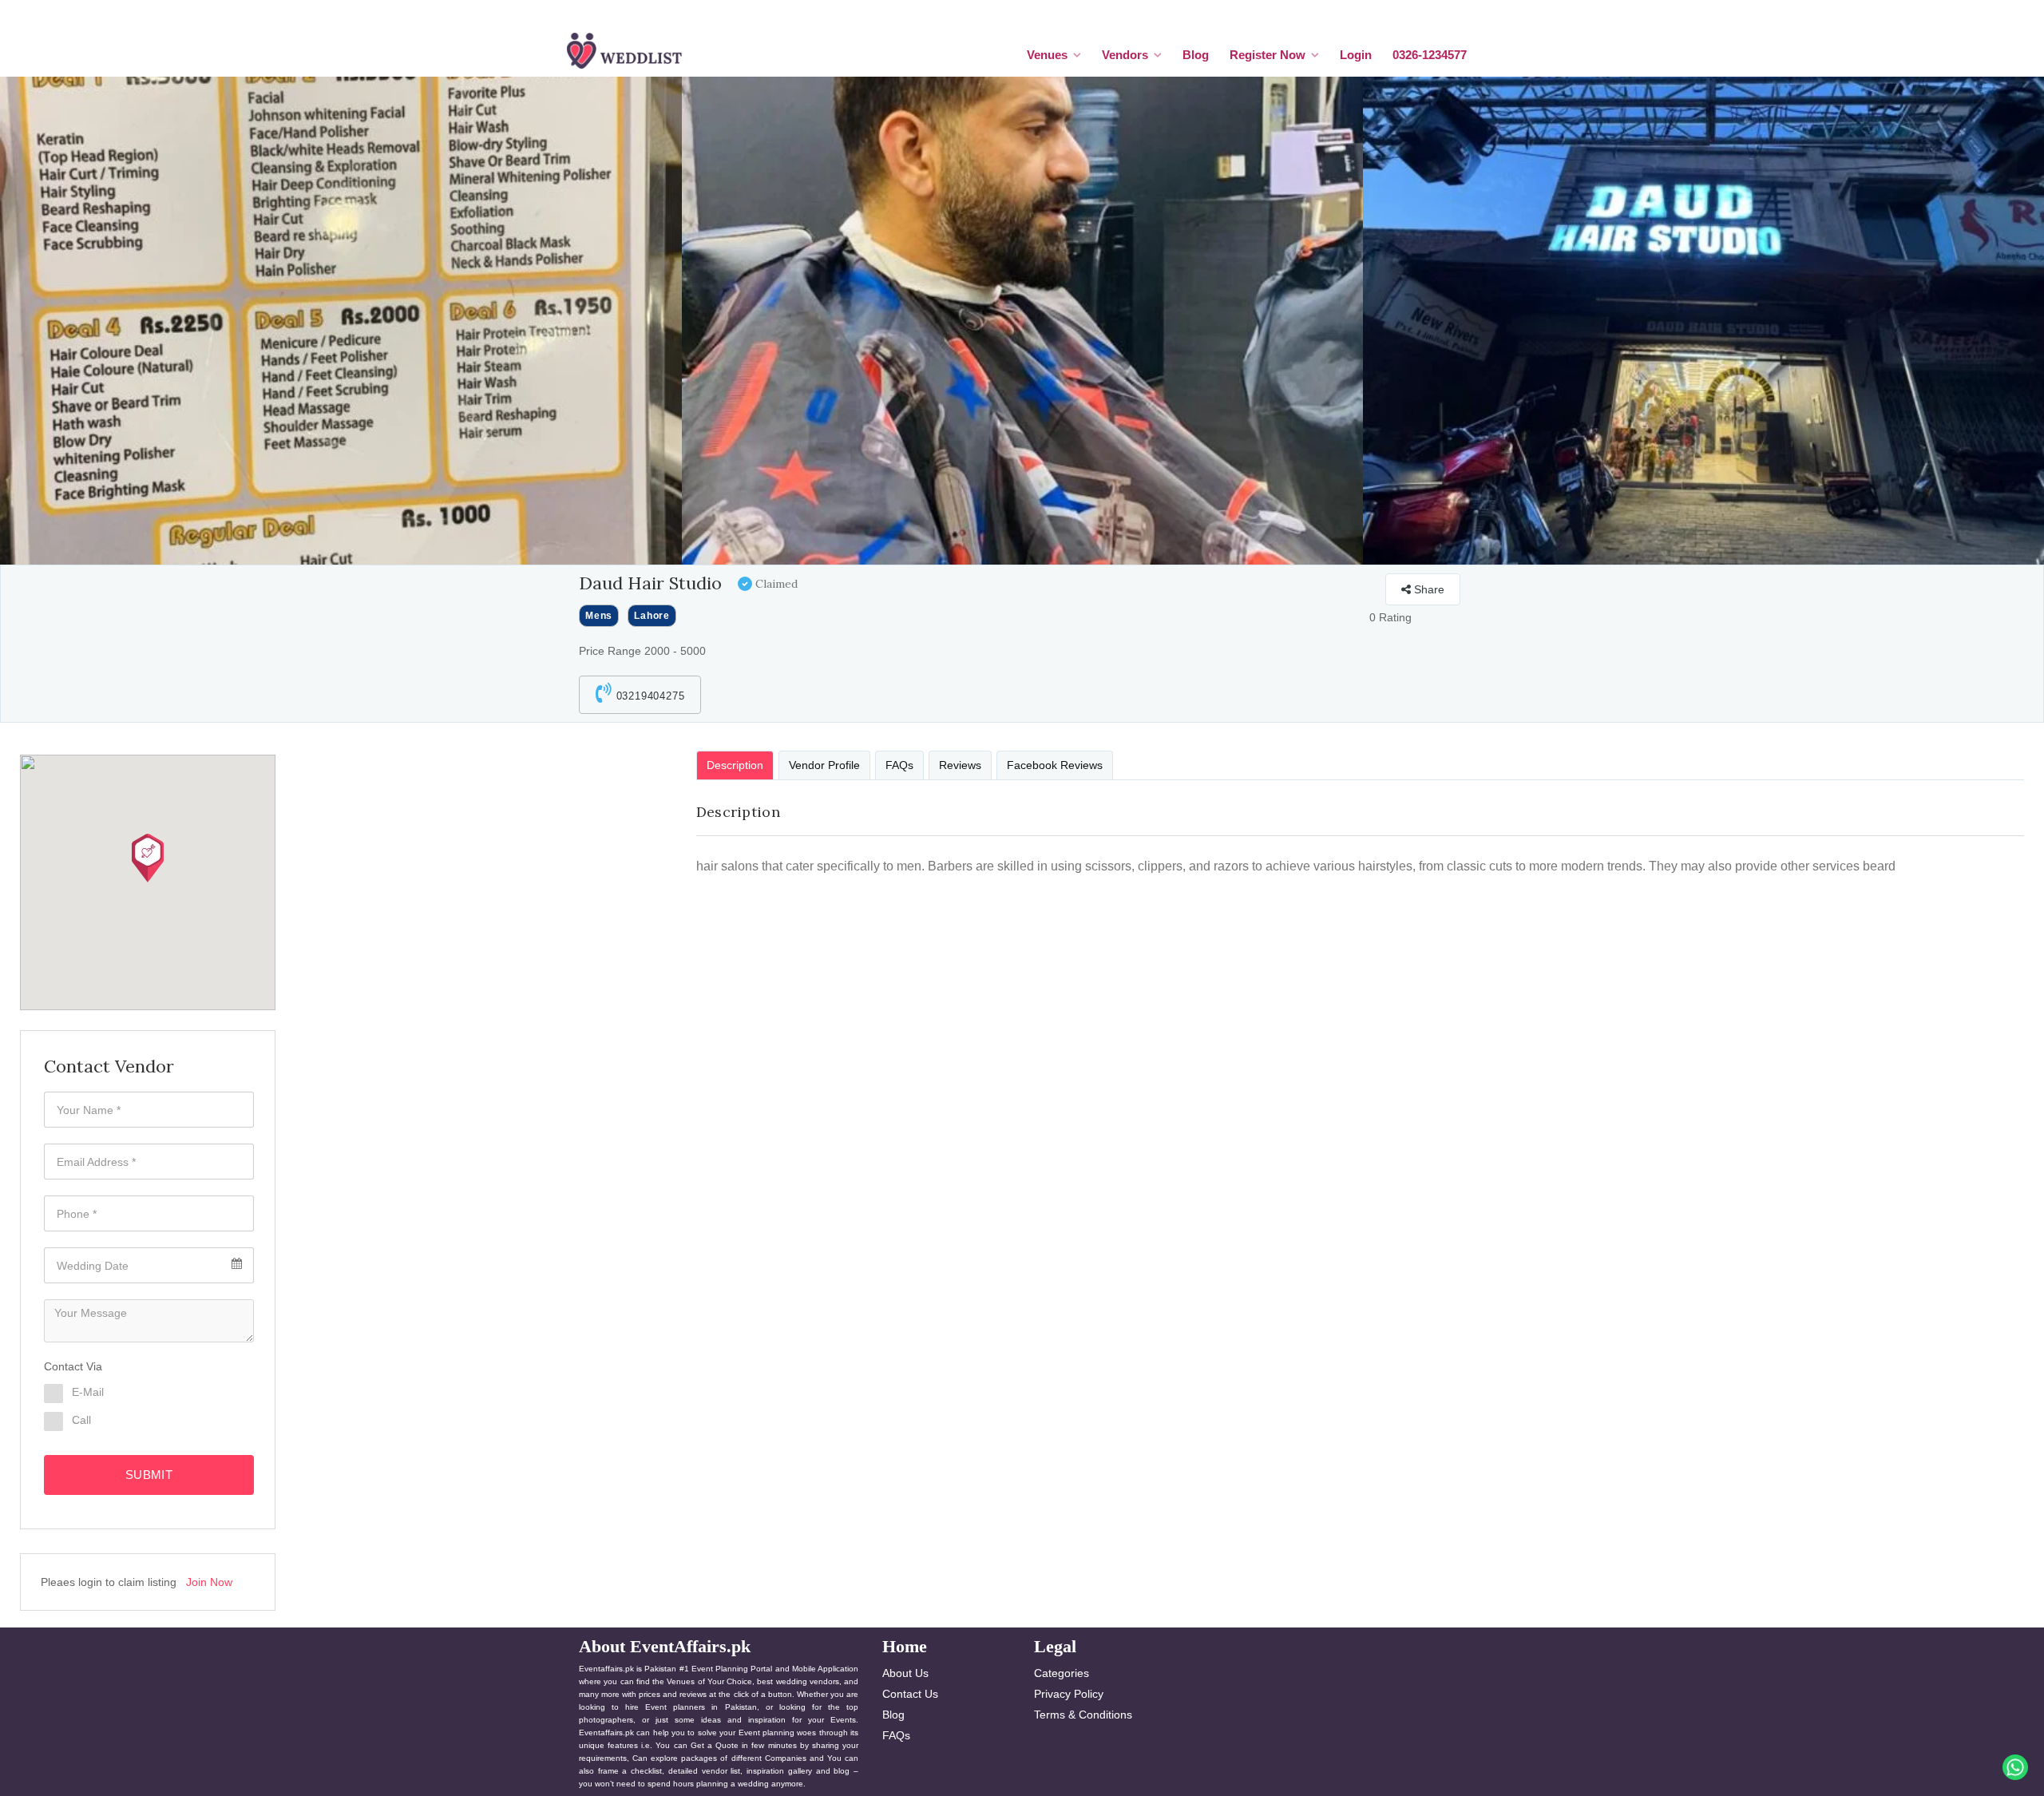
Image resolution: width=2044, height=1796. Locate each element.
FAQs (896, 1735)
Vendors (1125, 55)
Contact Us (910, 1694)
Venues (1047, 55)
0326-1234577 (1430, 55)
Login (1356, 55)
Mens (599, 616)
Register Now (1268, 55)
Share (1428, 589)
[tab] (735, 765)
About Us (905, 1673)
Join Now (209, 1582)
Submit (149, 1475)
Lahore (652, 616)
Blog (1196, 55)
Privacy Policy (1069, 1694)
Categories (1062, 1673)
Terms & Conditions (1083, 1715)
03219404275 (649, 696)
